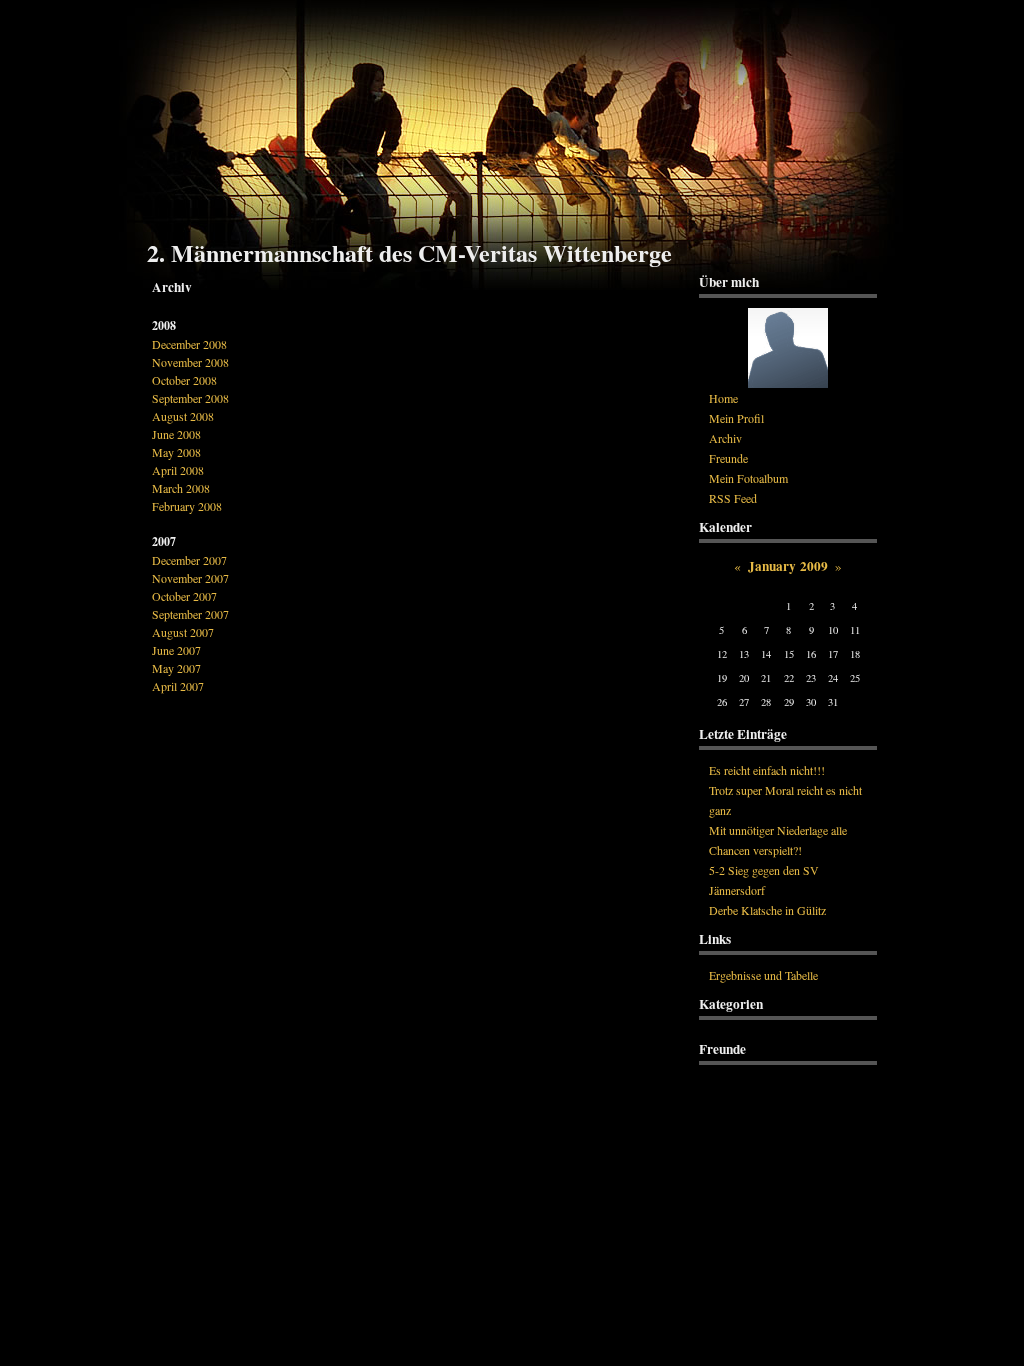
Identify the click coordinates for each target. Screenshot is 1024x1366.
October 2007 (184, 596)
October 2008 (184, 380)
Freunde (728, 458)
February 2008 (187, 506)
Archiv (725, 438)
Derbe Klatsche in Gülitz (767, 910)
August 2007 (183, 632)
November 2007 (190, 578)
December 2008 (189, 344)
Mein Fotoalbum (748, 478)
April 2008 (178, 470)
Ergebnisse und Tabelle (763, 975)
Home (723, 398)
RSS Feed (733, 498)
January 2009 (788, 566)
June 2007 (176, 650)
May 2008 (176, 452)
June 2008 (176, 434)
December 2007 (189, 560)
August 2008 (183, 416)
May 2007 (176, 668)
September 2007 (190, 614)
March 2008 (181, 488)
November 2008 (190, 362)
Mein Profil (736, 418)
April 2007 (178, 686)
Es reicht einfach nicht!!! (767, 770)
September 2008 (190, 398)
